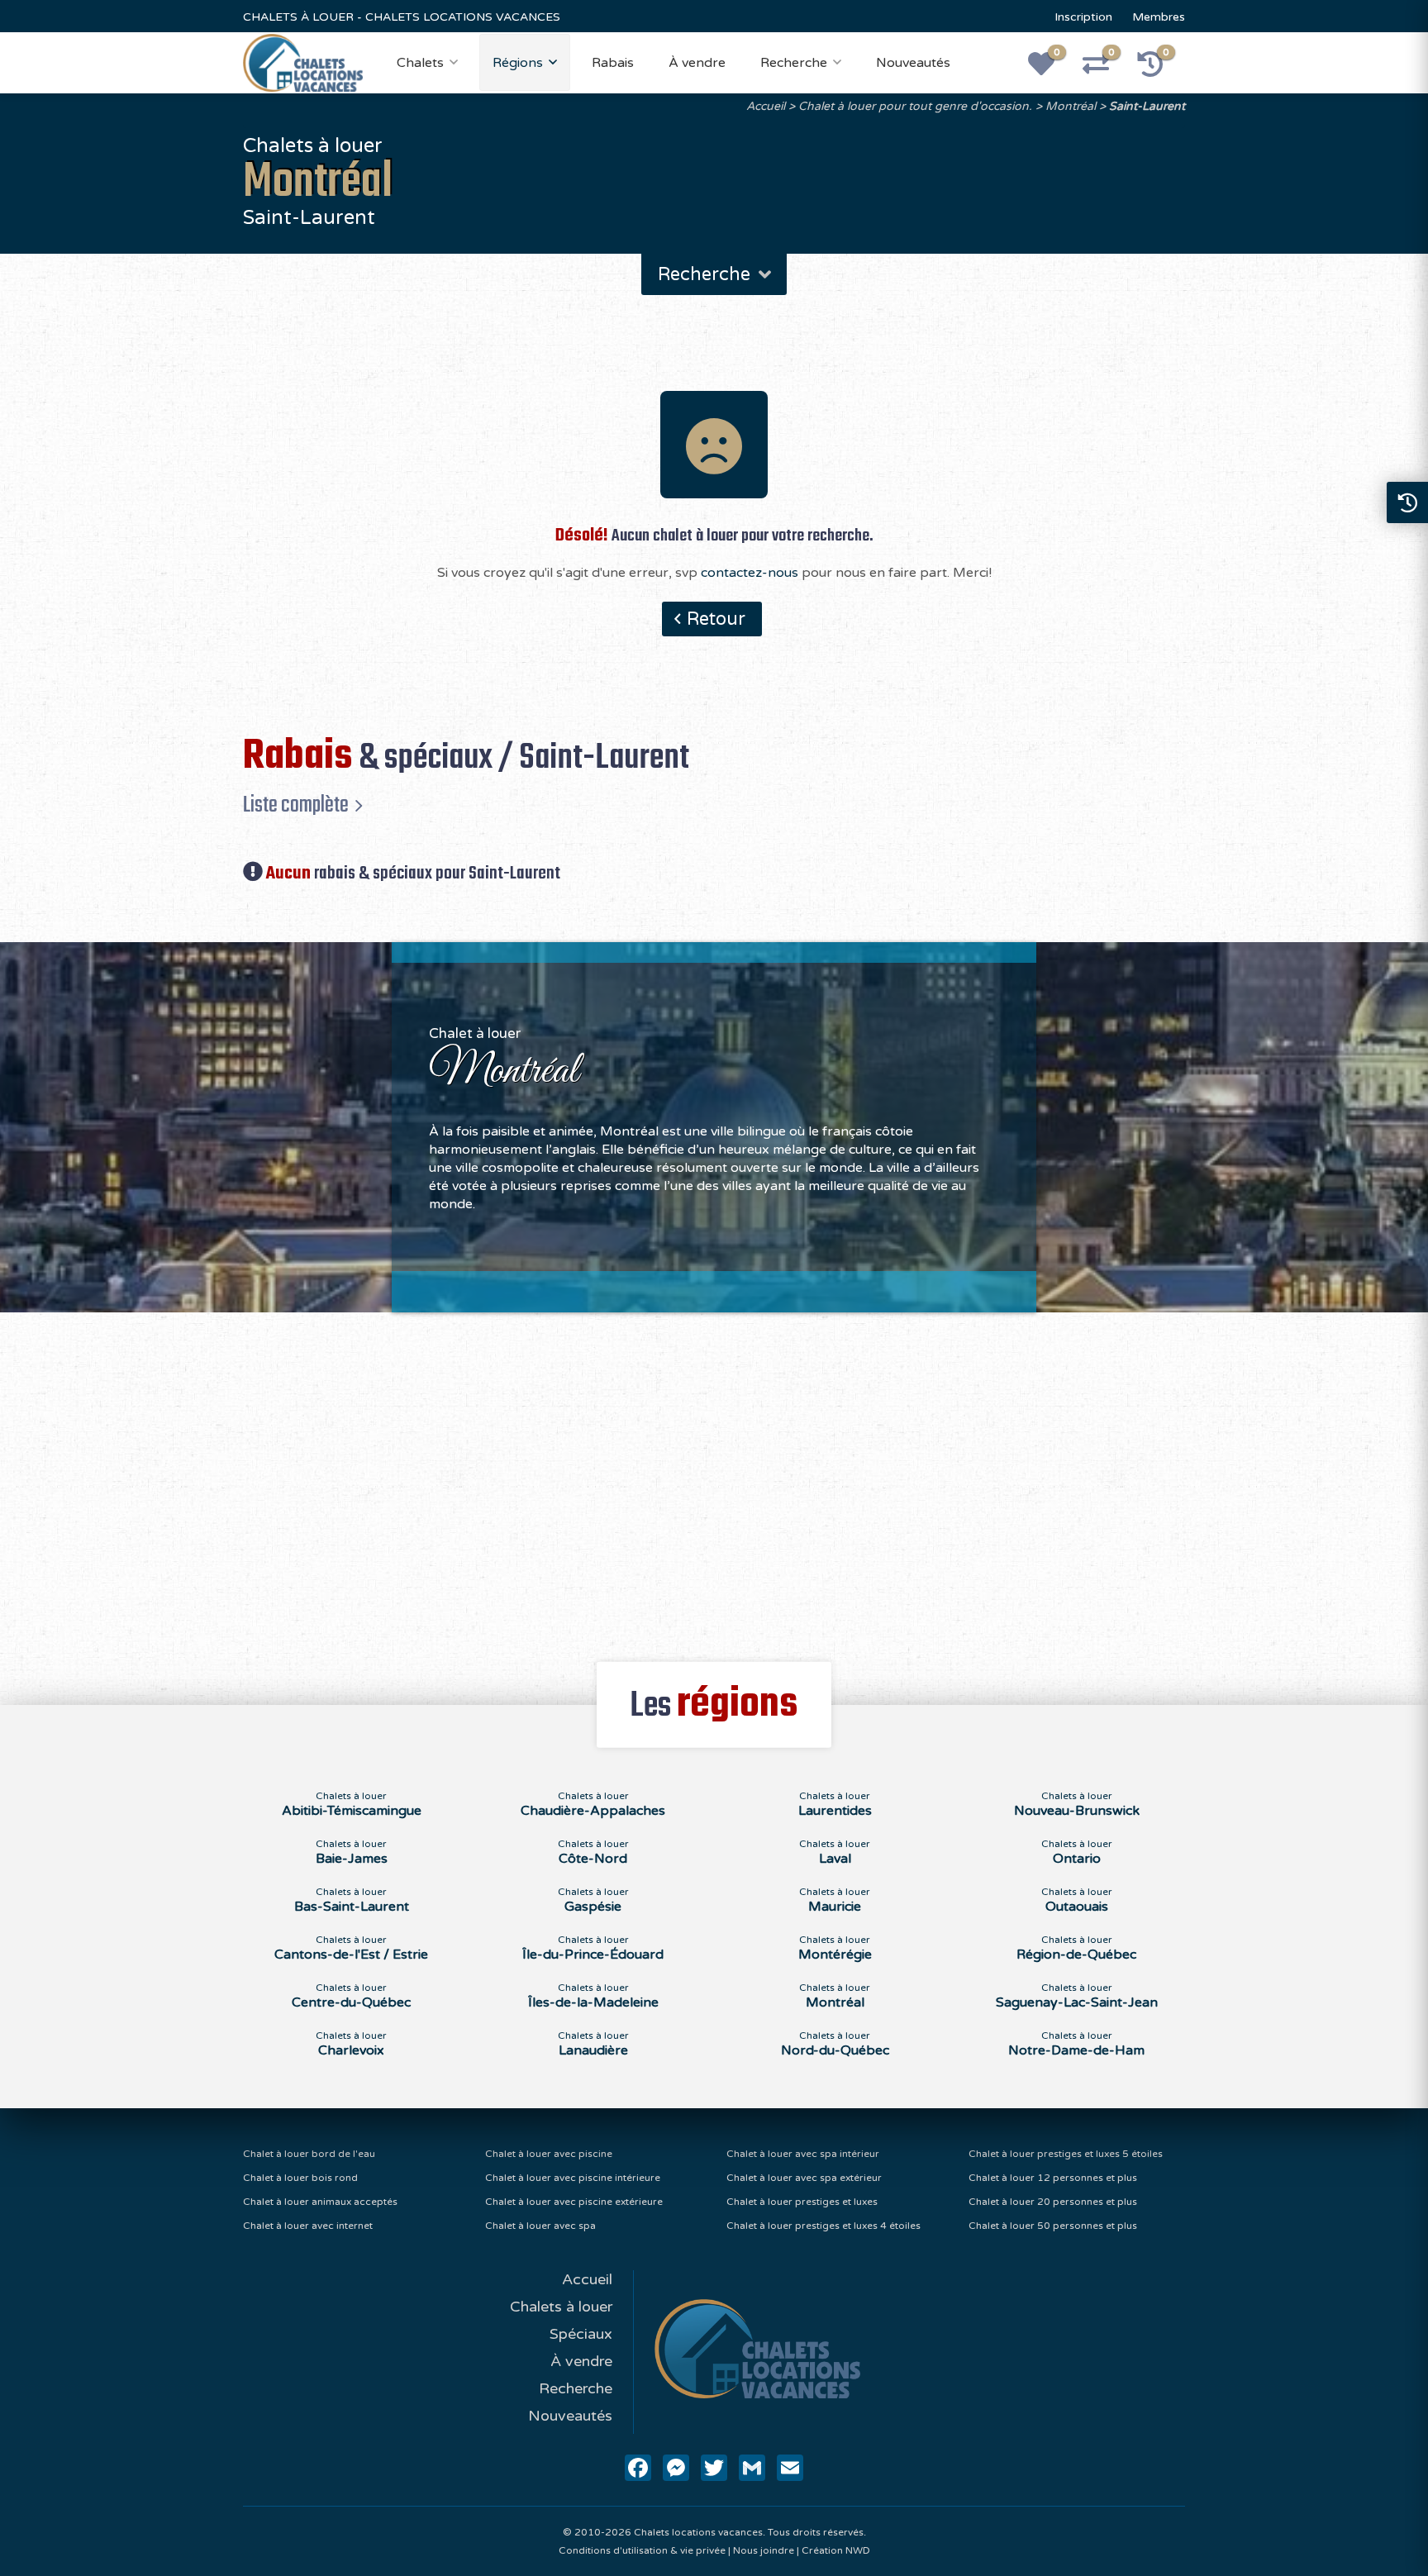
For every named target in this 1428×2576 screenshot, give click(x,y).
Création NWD (836, 2550)
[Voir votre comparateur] (1105, 69)
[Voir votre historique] (1159, 69)
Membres (1159, 17)
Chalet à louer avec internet (308, 2226)
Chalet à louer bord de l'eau (309, 2154)
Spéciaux (581, 2334)
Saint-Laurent (1147, 106)
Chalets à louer (561, 2307)
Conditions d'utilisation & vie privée (642, 2550)
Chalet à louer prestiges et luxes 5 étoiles (1066, 2154)
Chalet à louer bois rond (300, 2178)
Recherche (794, 63)
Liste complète (296, 805)
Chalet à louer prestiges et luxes (802, 2202)
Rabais (613, 63)
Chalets (420, 63)
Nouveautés (913, 63)
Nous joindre (764, 2550)
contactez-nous (750, 573)
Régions (518, 63)
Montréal (1071, 106)
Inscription (1083, 17)
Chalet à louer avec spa (540, 2226)
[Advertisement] (714, 1478)
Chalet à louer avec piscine (549, 2154)
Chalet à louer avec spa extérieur (804, 2178)
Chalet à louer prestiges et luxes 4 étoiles (823, 2226)
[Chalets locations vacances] (303, 62)
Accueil (766, 106)
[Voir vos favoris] (1050, 69)
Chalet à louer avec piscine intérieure (573, 2178)
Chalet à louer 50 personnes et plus (1053, 2226)
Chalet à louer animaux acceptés (320, 2202)
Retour (716, 619)
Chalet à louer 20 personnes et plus (1053, 2202)
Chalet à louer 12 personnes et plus (1053, 2178)
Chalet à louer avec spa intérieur (803, 2154)
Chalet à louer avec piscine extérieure (574, 2202)
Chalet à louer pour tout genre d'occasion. (915, 106)
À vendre (697, 63)
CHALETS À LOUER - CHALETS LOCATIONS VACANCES (402, 17)
